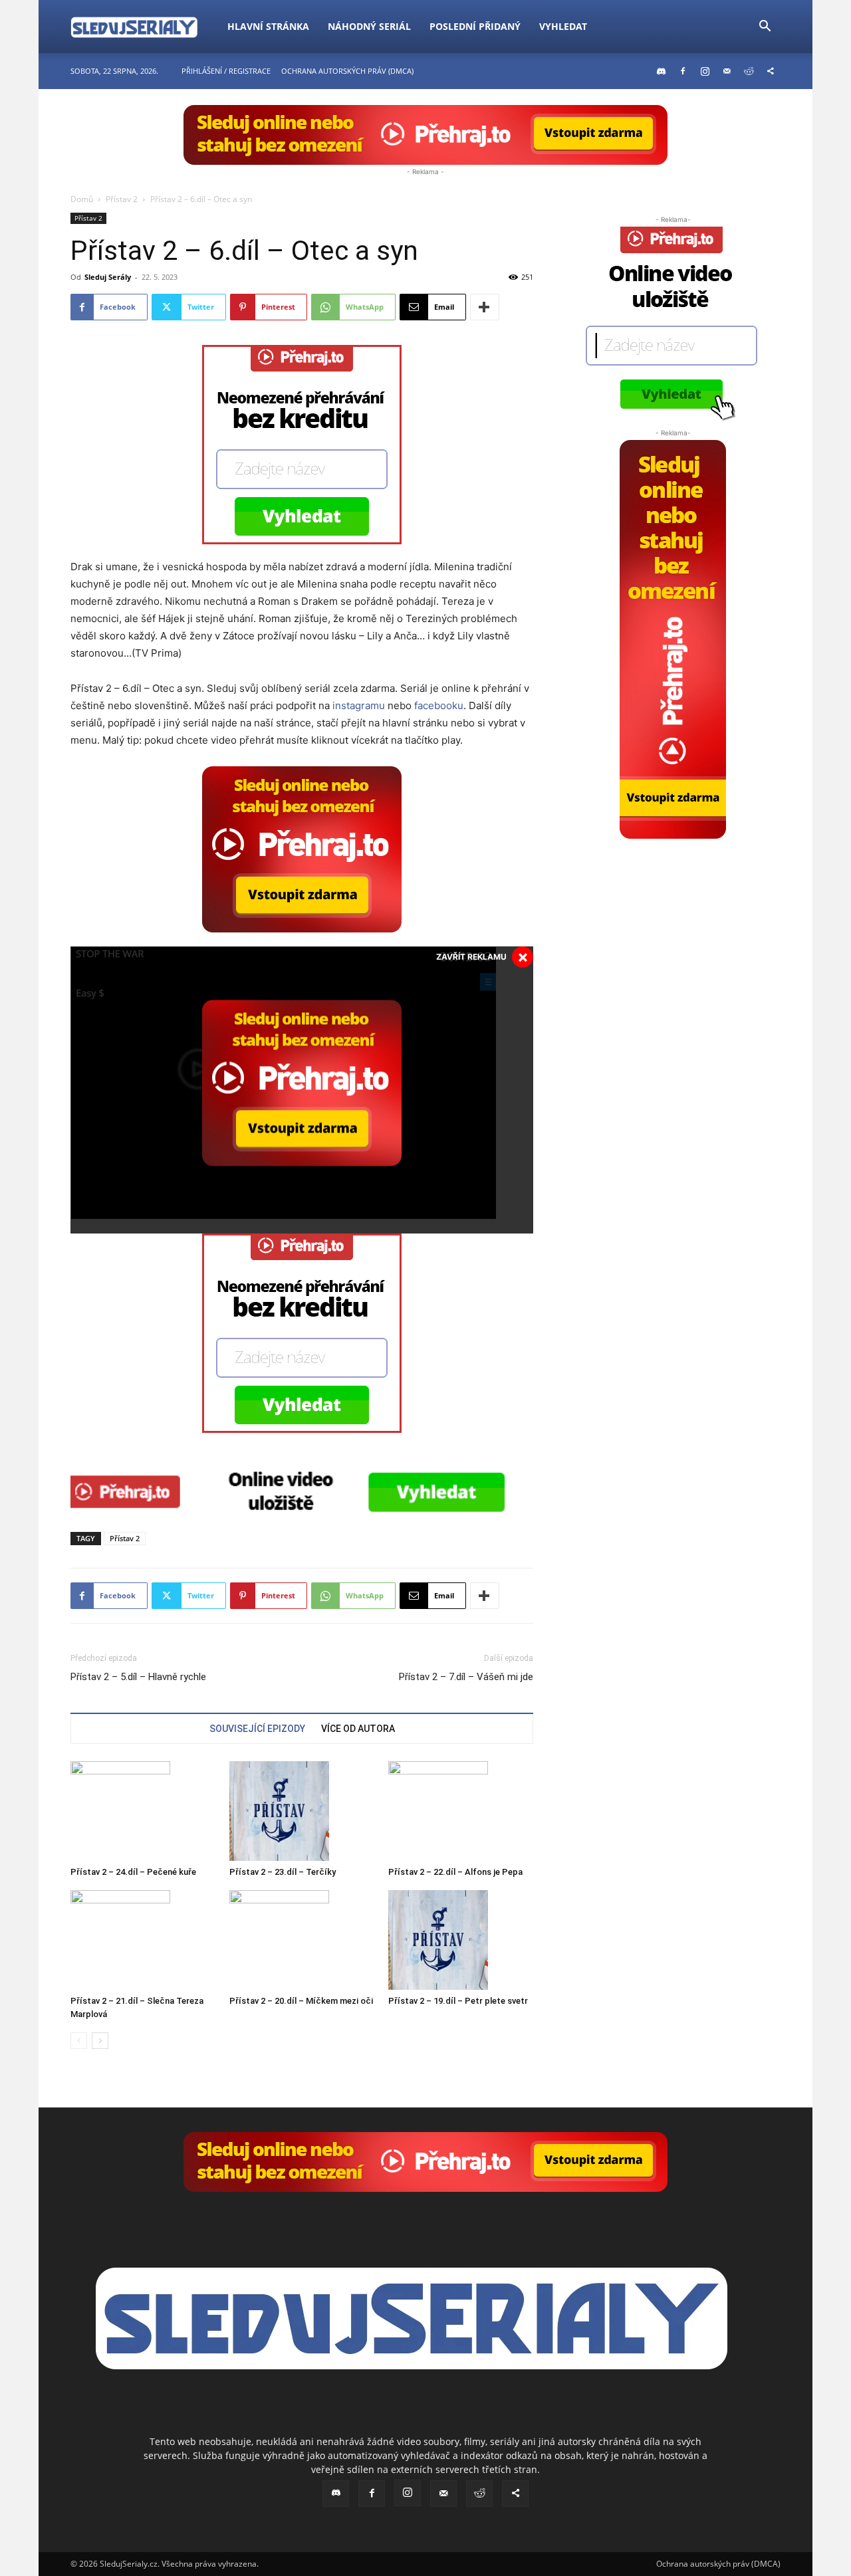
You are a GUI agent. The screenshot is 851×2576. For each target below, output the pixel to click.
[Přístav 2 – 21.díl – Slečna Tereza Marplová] (143, 1940)
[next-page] (100, 2041)
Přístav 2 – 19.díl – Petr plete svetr (458, 2001)
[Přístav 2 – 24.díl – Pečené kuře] (143, 1811)
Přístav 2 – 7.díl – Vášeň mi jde (466, 1677)
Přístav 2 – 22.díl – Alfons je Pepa (455, 1872)
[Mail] (727, 71)
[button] (765, 28)
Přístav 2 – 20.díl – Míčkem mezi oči (301, 2001)
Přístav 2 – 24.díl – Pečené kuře (133, 1872)
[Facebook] (683, 71)
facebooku (439, 705)
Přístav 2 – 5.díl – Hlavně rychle (138, 1677)
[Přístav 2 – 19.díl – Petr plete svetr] (461, 1940)
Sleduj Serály (108, 277)
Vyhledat (563, 26)
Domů (82, 199)
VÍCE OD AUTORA (358, 1729)
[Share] (771, 71)
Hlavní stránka (268, 26)
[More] (485, 307)
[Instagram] (705, 71)
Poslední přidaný (475, 26)
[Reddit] (749, 71)
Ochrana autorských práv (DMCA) (347, 71)
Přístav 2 (122, 199)
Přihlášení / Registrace (226, 71)
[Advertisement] (673, 922)
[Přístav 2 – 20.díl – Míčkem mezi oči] (302, 1940)
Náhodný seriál (369, 26)
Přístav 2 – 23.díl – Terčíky (283, 1872)
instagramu (359, 705)
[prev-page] (79, 2041)
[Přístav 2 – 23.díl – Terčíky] (302, 1811)
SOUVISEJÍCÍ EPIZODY (257, 1729)
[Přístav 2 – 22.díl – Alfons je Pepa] (461, 1811)
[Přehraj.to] (425, 135)
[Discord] (661, 71)
